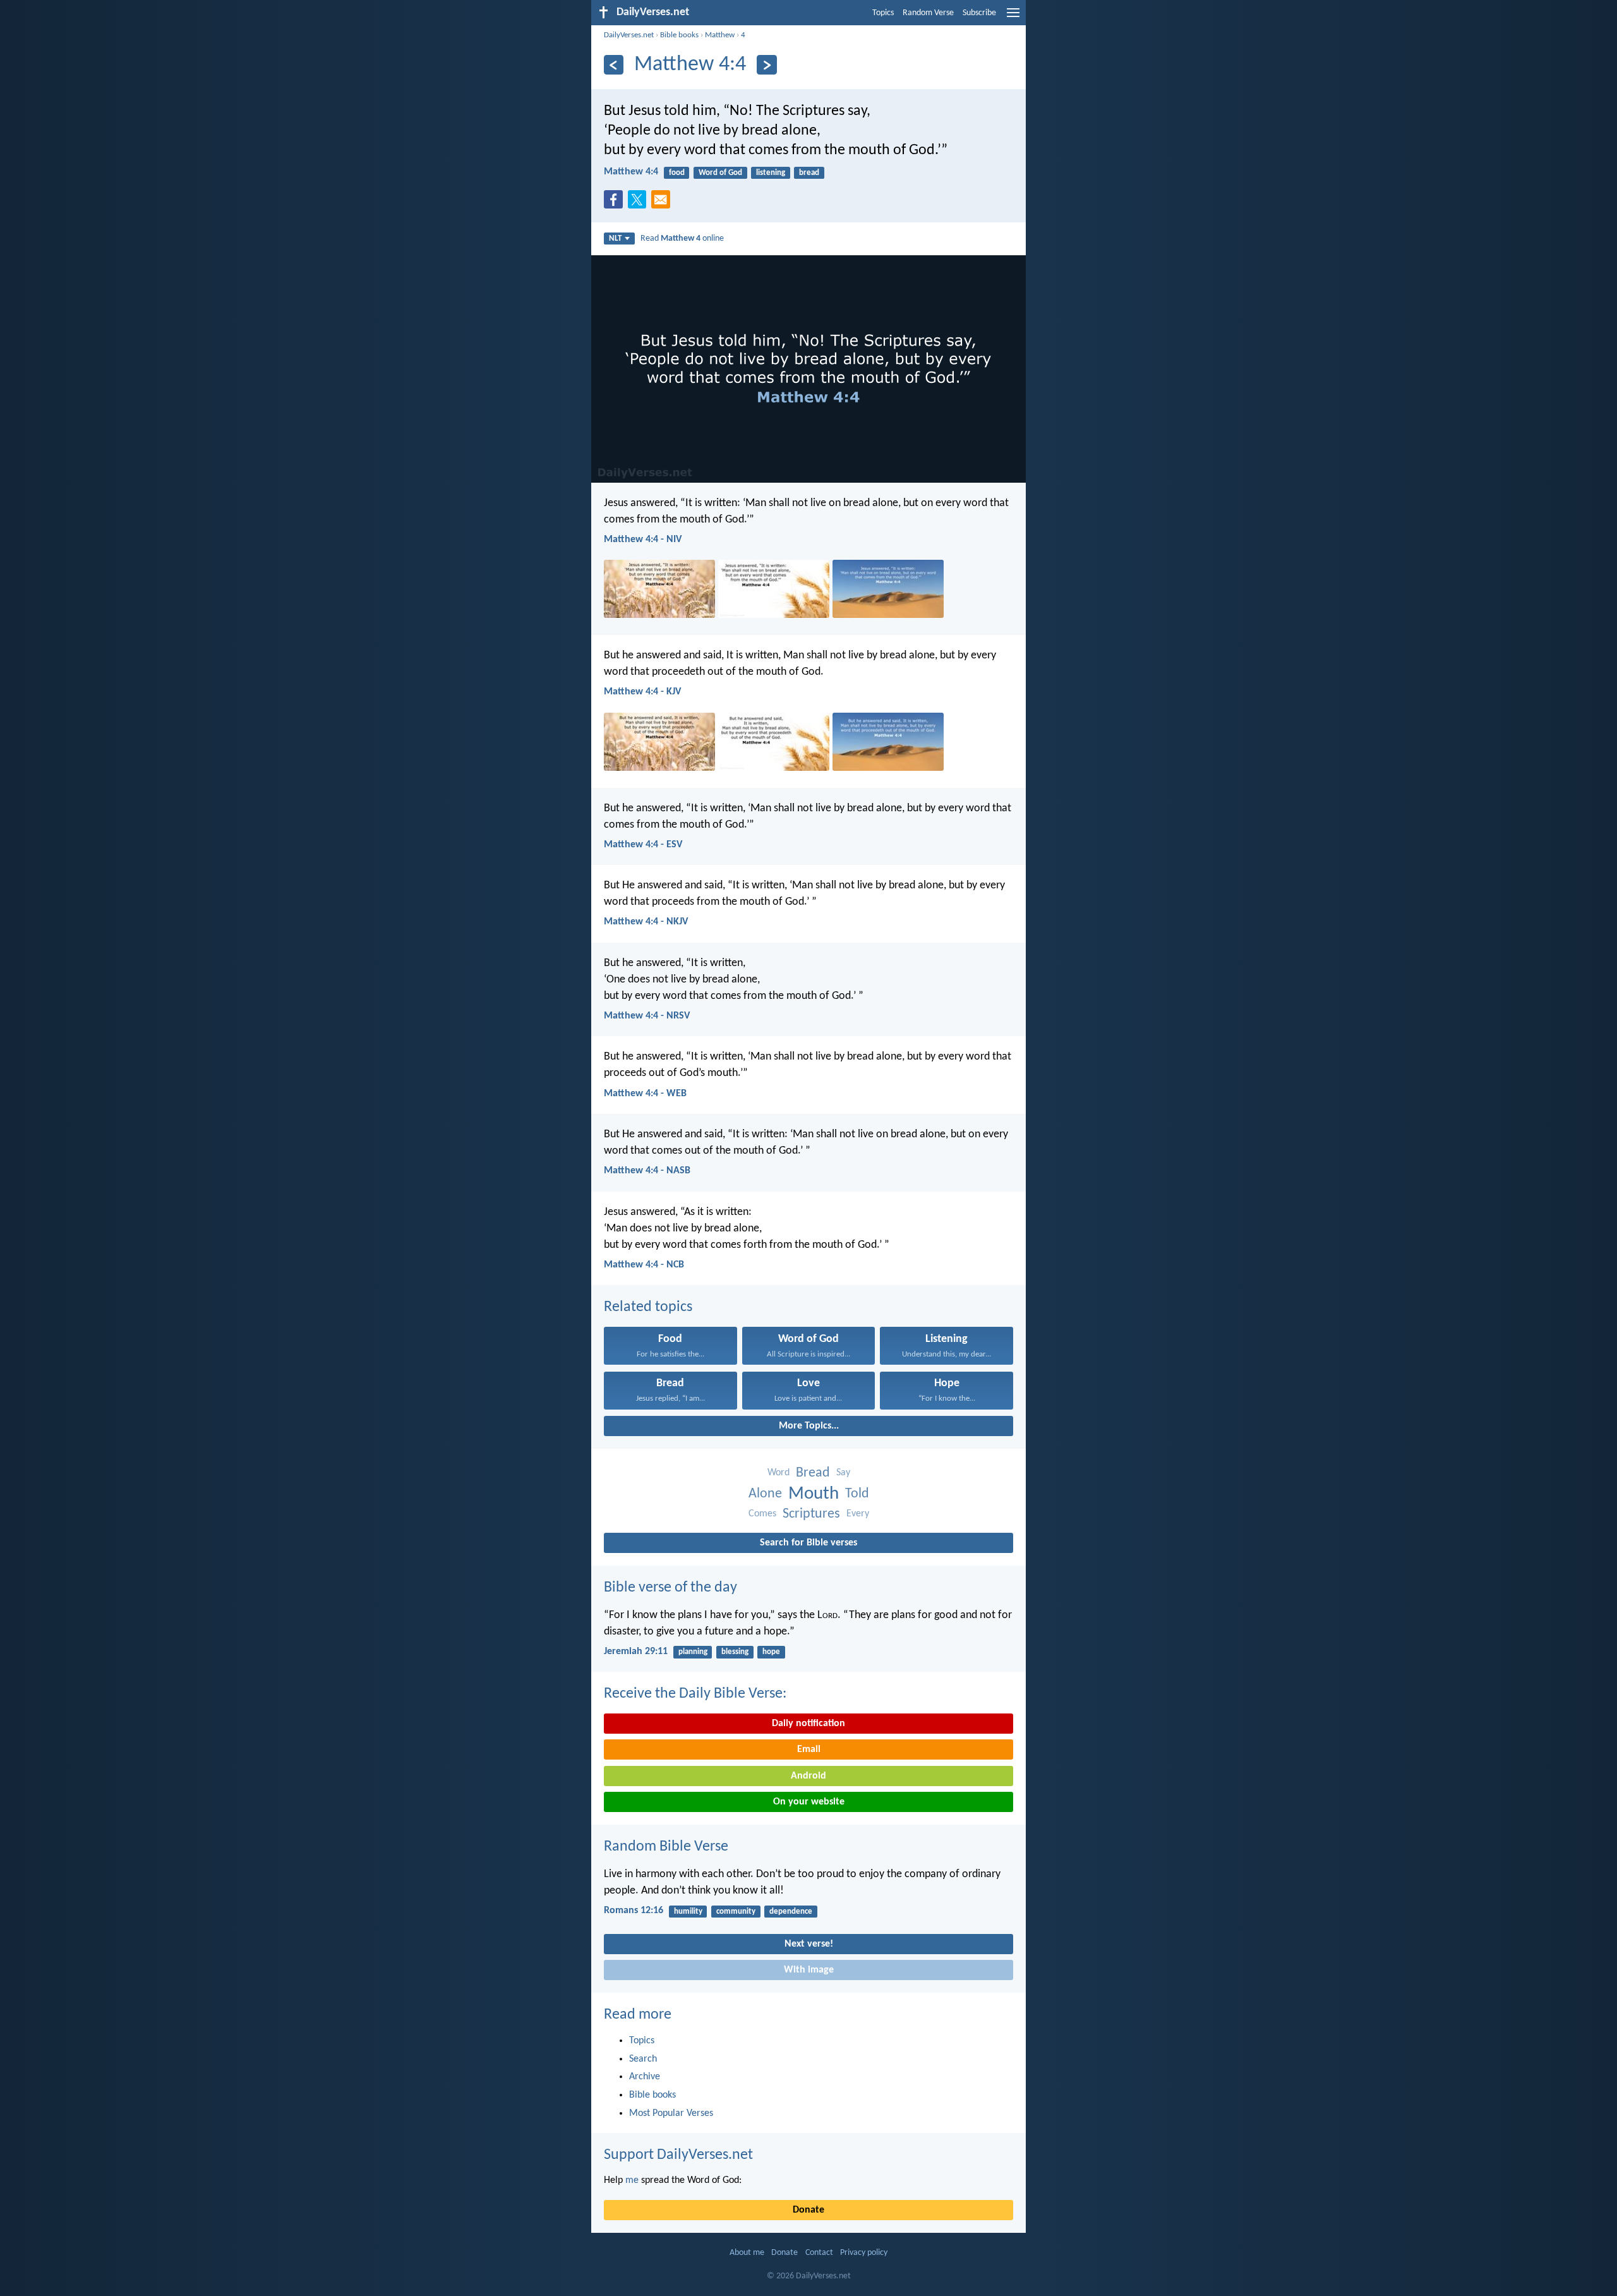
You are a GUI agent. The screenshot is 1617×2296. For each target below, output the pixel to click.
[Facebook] (616, 203)
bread (809, 173)
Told (857, 1494)
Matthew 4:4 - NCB (644, 1265)
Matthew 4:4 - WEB (645, 1094)
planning (693, 1652)
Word (778, 1473)
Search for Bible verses (808, 1543)
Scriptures (811, 1514)
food (677, 173)
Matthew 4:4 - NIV (643, 540)
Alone (765, 1494)
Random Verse (928, 13)
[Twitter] (640, 203)
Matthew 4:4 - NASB (647, 1171)
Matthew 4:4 (631, 172)
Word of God (720, 173)
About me (747, 2253)
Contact (819, 2253)
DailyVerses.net (629, 35)
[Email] (663, 203)
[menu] (1013, 18)
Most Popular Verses (671, 2113)
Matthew (720, 35)
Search (643, 2059)
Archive (645, 2077)
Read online (682, 239)
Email (809, 1749)
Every (858, 1514)
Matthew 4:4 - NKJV (646, 922)
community (736, 1912)
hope (771, 1652)
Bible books (679, 35)
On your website (809, 1802)
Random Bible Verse (666, 1847)
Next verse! (809, 1944)
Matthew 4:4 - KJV (642, 692)
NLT (615, 239)
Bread (813, 1473)
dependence (791, 1912)
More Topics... (809, 1426)
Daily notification (808, 1724)
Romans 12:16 (634, 1911)
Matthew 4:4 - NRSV (647, 1016)
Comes (762, 1514)
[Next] (766, 65)
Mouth (814, 1494)
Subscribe (979, 13)
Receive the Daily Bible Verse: (695, 1694)
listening (771, 173)
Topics (883, 13)
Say (843, 1473)
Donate (808, 2210)
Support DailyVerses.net (678, 2155)
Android (808, 1776)
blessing (735, 1652)
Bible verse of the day (670, 1588)
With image (809, 1970)
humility (688, 1912)
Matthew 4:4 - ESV (643, 845)
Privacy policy (864, 2253)
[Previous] (614, 65)
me (632, 2180)
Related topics (648, 1307)
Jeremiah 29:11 (636, 1652)
